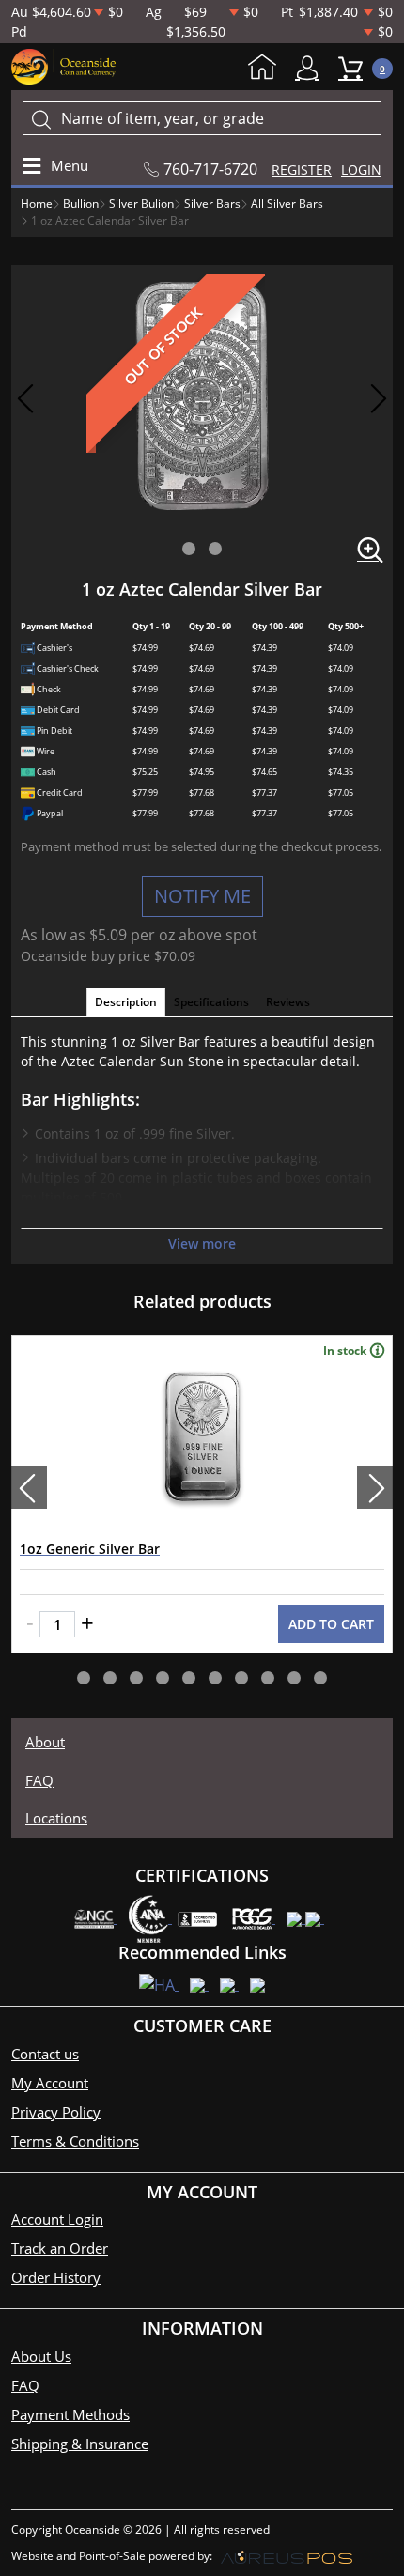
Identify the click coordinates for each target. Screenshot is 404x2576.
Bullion (81, 203)
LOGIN (361, 170)
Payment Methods (70, 2414)
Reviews (288, 1002)
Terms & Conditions (75, 2141)
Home (267, 69)
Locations (56, 1818)
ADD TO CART (331, 1624)
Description (126, 1002)
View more (202, 1243)
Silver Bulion (141, 203)
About (45, 1742)
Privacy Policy (56, 2112)
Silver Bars (212, 203)
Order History (56, 2277)
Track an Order (60, 2248)
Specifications (211, 1002)
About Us (41, 2356)
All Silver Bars (287, 203)
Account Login (57, 2219)
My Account (312, 68)
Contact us (45, 2054)
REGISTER (302, 170)
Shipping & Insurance (80, 2444)
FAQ (39, 1780)
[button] (189, 549)
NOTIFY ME (202, 896)
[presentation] (29, 1487)
